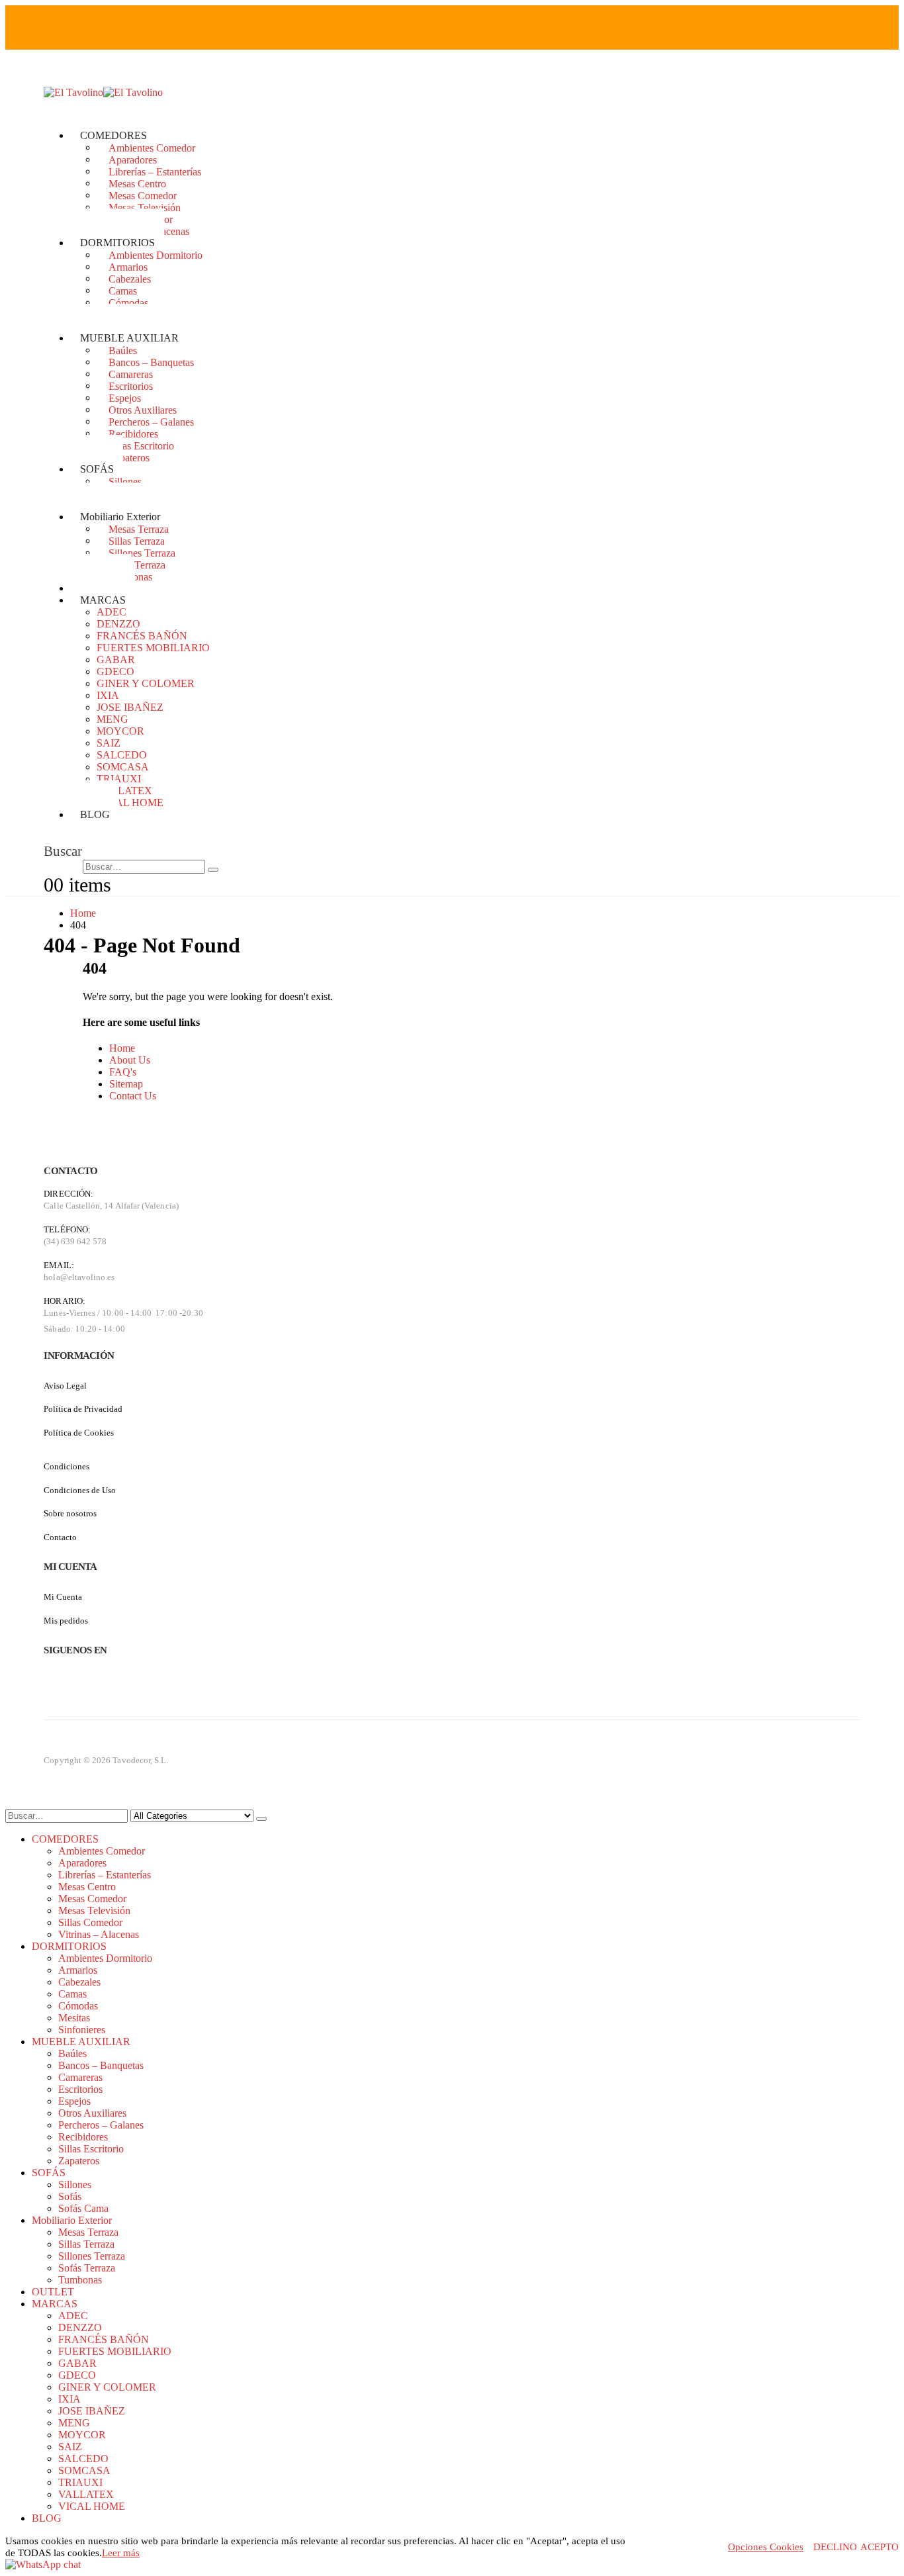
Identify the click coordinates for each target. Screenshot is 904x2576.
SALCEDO (122, 755)
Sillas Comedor (90, 1922)
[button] (63, 851)
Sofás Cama (83, 2208)
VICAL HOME (130, 803)
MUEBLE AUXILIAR (129, 338)
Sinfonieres (82, 2030)
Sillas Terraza (137, 540)
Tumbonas (80, 2280)
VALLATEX (124, 791)
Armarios (128, 266)
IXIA (108, 695)
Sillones (125, 481)
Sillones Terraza (142, 552)
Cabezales (130, 278)
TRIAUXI (119, 779)
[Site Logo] (103, 92)
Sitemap (126, 1084)
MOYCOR (120, 731)
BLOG (95, 814)
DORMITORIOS (117, 243)
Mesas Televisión (145, 207)
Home (122, 1048)
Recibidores (133, 433)
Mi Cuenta (63, 1597)
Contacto (60, 1537)
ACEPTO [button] (880, 2547)
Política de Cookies (79, 1433)
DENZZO (118, 624)
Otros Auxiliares (143, 409)
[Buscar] (213, 870)
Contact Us (133, 1096)
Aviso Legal (65, 1386)
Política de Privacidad (83, 1409)
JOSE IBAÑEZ (130, 707)
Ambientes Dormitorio (156, 254)
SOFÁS (97, 469)
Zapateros (129, 457)
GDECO (115, 671)
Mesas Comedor (143, 195)
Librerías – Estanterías (155, 171)
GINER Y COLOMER (146, 683)
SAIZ (109, 743)
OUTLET (53, 2292)
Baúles (123, 350)
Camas (123, 290)
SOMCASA (123, 767)
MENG (113, 719)
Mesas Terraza (139, 529)
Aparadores (133, 159)
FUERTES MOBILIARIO (153, 648)
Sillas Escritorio (141, 445)
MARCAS (103, 600)
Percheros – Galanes (151, 421)
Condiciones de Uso (80, 1490)
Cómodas (128, 302)
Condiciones (67, 1466)
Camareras (131, 374)
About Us (130, 1060)
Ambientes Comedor (152, 147)
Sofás (70, 2196)
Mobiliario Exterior (120, 517)
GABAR (116, 660)
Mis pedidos (66, 1621)
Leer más (121, 2553)
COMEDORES (113, 135)
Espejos (125, 397)
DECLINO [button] (835, 2547)
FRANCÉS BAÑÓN (142, 636)
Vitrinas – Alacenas (99, 1934)
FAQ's (123, 1072)
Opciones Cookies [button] (766, 2547)
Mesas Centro (137, 183)
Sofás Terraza (137, 564)
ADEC (112, 612)
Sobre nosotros (70, 1513)
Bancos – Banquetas (151, 362)
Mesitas (74, 2018)
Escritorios (131, 386)
